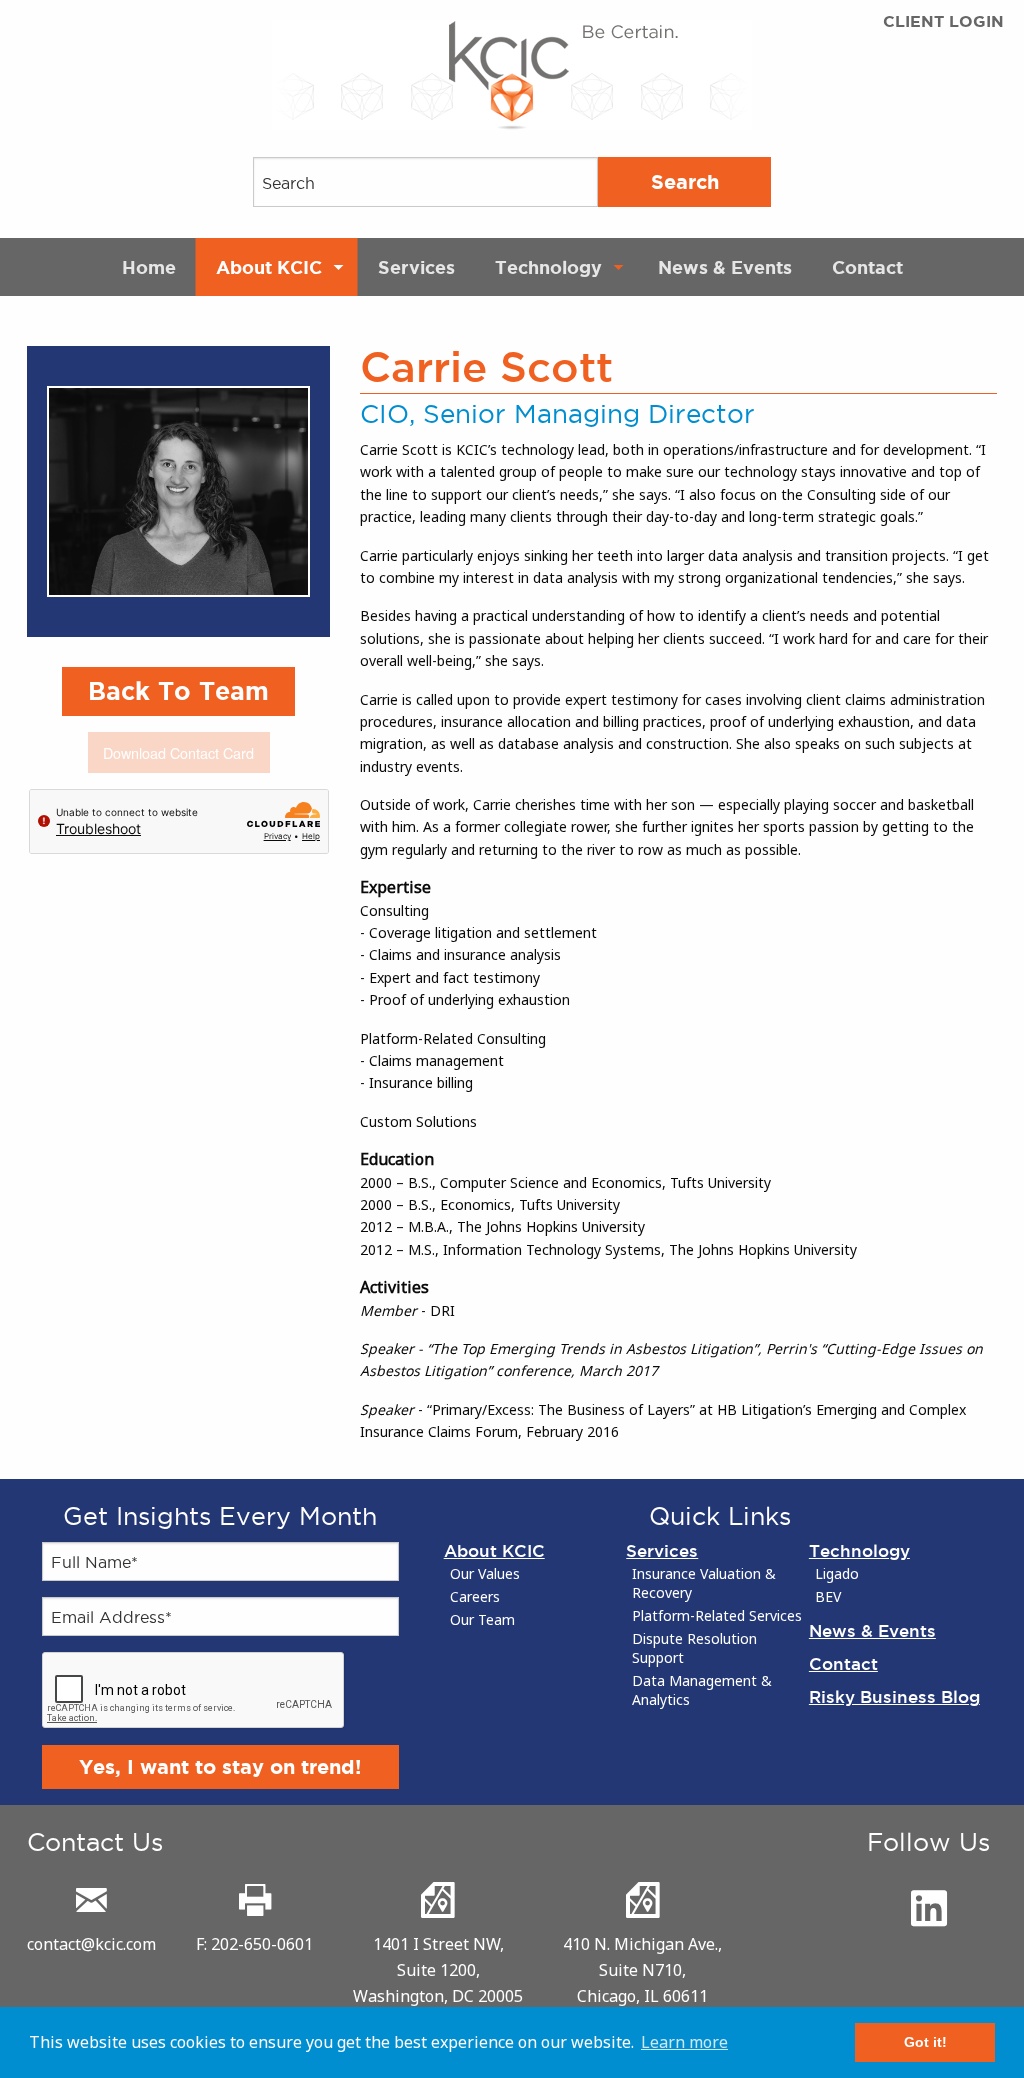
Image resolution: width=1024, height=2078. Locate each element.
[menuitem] (149, 267)
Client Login (943, 21)
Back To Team (178, 691)
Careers (475, 1597)
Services (416, 267)
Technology (548, 267)
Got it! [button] (925, 2042)
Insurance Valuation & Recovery (704, 1583)
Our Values (485, 1574)
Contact (867, 267)
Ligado (837, 1574)
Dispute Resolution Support (694, 1648)
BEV (828, 1597)
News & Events (725, 267)
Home (149, 267)
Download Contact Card (178, 752)
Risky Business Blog (894, 1696)
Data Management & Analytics (702, 1690)
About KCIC (269, 267)
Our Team (482, 1620)
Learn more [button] (684, 2042)
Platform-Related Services (717, 1616)
